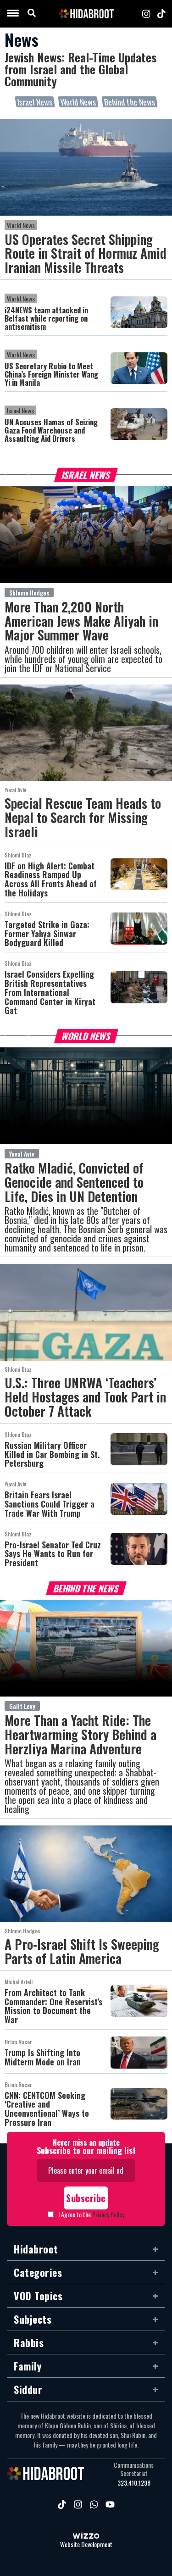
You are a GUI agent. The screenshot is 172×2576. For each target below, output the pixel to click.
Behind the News (130, 102)
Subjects (33, 2319)
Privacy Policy (108, 2214)
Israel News (35, 102)
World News (78, 102)
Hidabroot (36, 2249)
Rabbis (29, 2342)
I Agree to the (91, 2214)
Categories (38, 2272)
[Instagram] (146, 14)
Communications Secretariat (134, 2469)
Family (28, 2366)
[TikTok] (161, 14)
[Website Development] (86, 2536)
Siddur (28, 2389)
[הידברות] (86, 14)
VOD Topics (38, 2296)
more (18, 480)
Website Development (86, 2545)
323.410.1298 (134, 2483)
